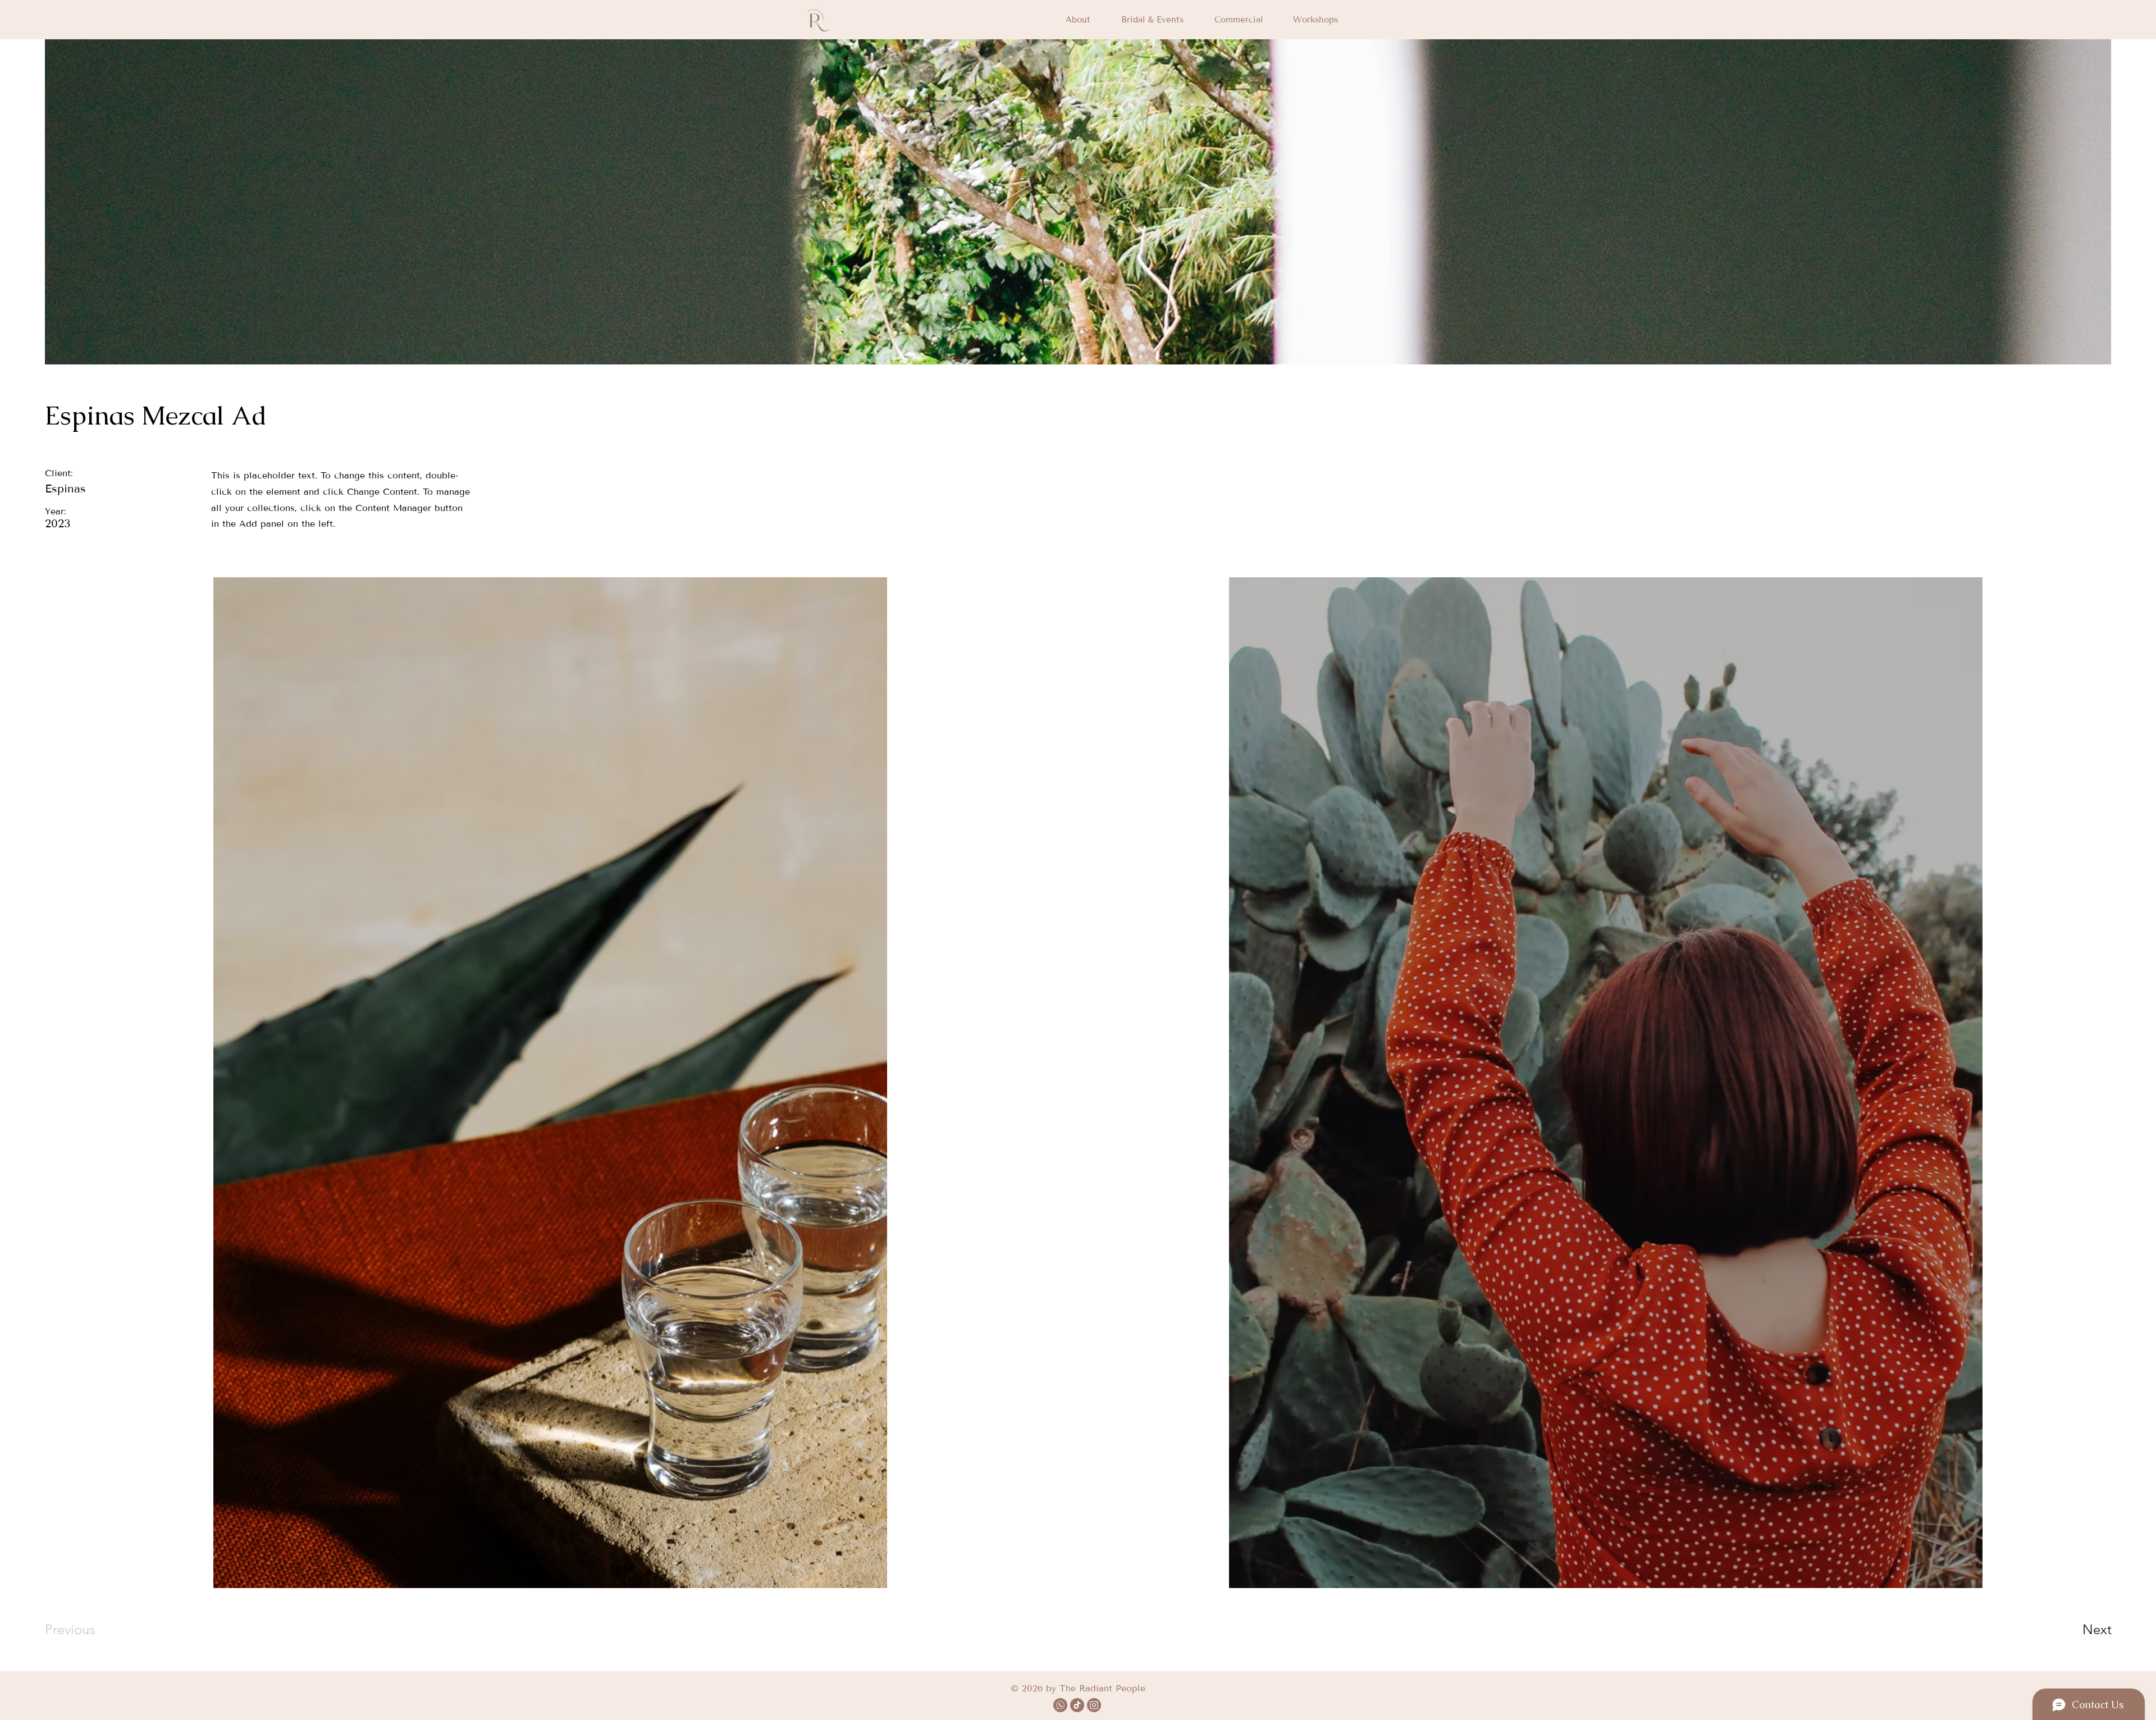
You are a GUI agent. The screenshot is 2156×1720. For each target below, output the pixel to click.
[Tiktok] (1077, 1705)
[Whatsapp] (1060, 1705)
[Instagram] (1094, 1705)
